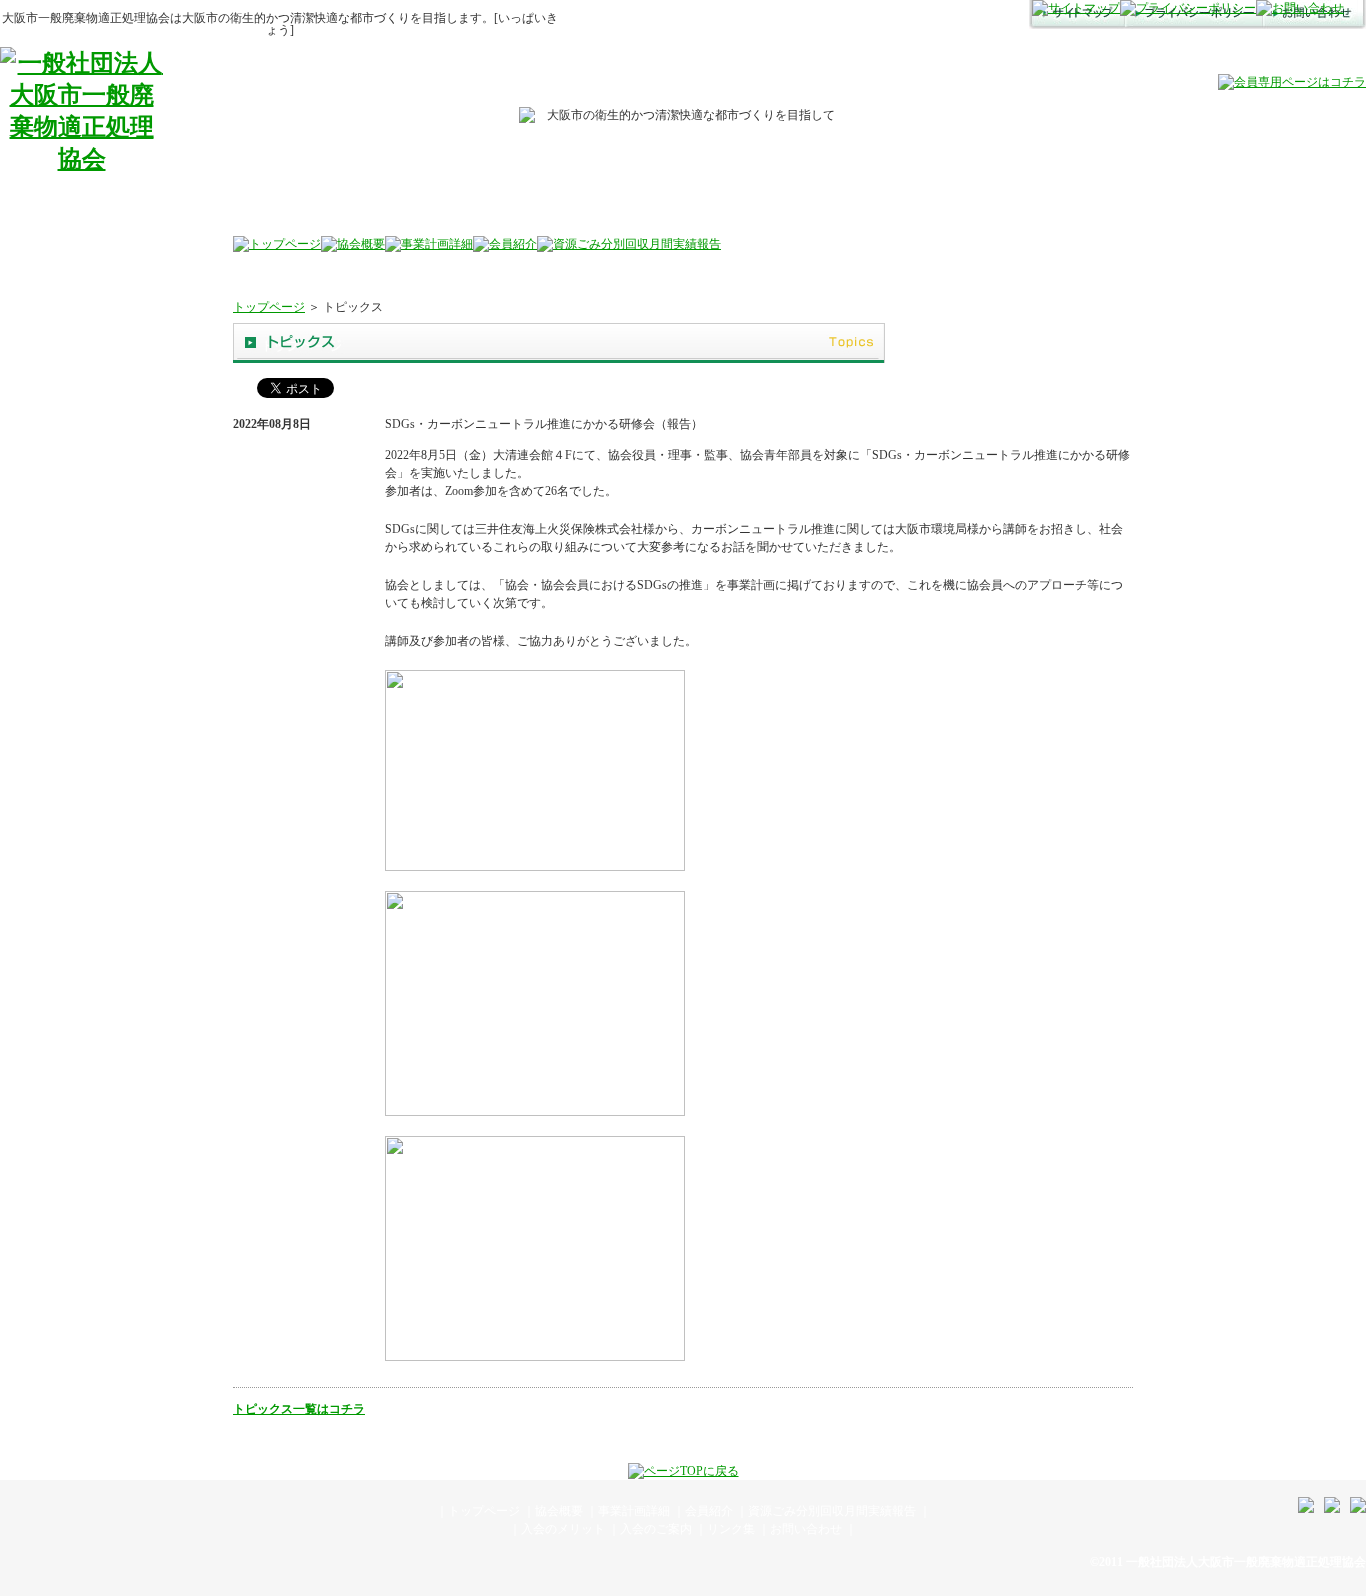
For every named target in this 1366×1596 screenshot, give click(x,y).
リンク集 (731, 1529)
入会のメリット (563, 1529)
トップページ (269, 307)
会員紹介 (709, 1511)
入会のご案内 (656, 1529)
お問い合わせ (806, 1529)
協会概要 (559, 1511)
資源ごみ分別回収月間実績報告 (832, 1511)
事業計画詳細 (634, 1511)
